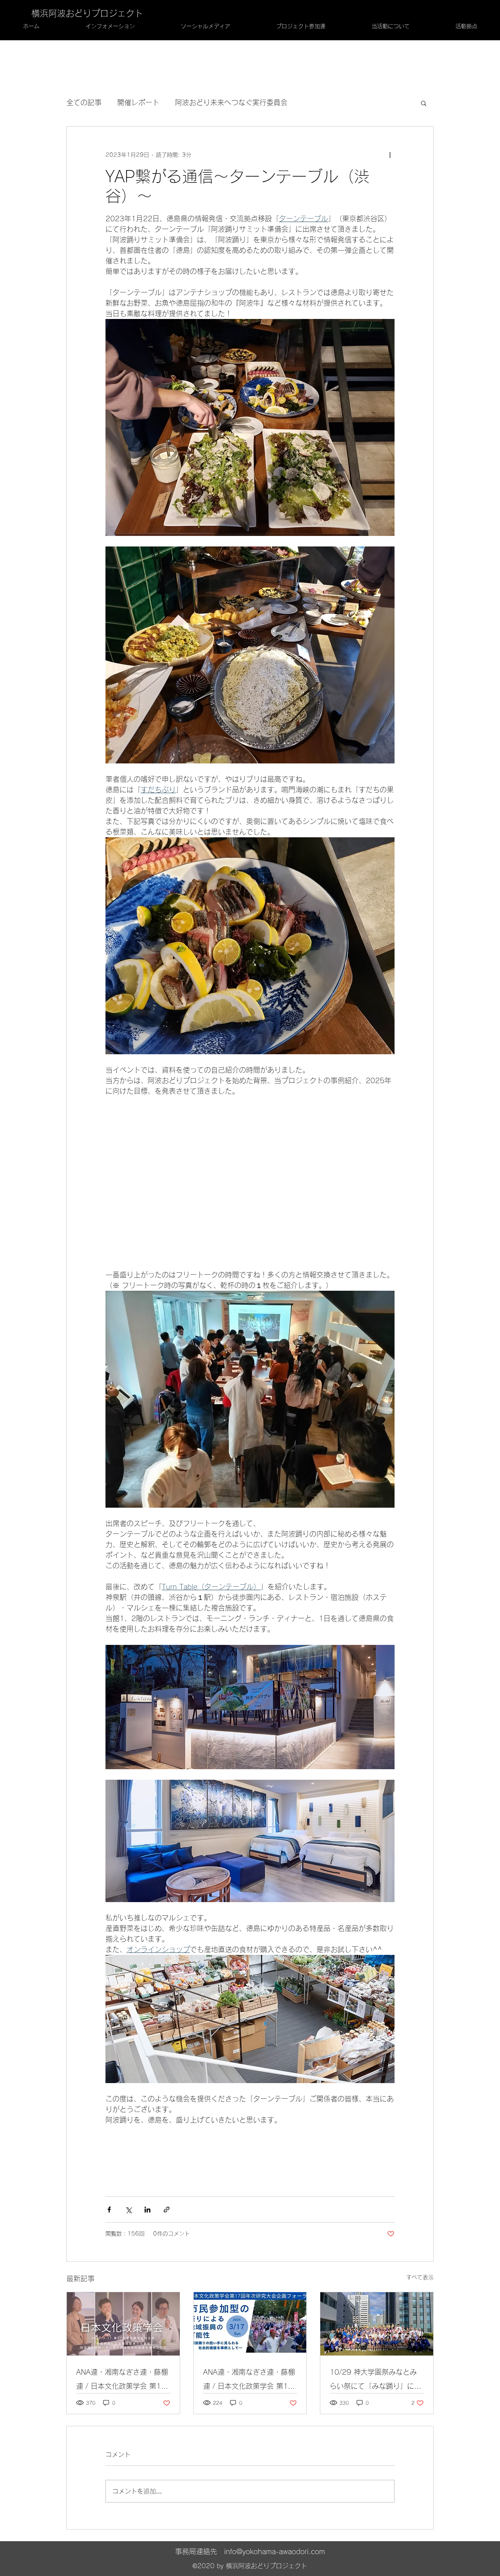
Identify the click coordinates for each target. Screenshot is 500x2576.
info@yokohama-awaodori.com (275, 2551)
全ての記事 (84, 102)
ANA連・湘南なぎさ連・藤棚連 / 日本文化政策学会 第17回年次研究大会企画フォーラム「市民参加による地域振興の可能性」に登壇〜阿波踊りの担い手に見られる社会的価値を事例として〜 (249, 2381)
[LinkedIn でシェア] (147, 2210)
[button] (424, 103)
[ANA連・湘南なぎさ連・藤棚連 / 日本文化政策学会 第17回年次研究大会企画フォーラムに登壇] (123, 2324)
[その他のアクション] (390, 155)
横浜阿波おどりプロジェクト (87, 13)
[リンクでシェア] (167, 2210)
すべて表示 (420, 2277)
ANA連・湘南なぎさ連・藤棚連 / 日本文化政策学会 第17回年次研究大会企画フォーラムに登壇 (122, 2381)
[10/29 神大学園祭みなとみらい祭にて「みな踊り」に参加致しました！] (377, 2324)
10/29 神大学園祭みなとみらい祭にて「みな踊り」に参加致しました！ (375, 2381)
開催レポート (138, 102)
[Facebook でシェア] (109, 2210)
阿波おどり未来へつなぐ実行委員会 (231, 102)
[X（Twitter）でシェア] (128, 2210)
